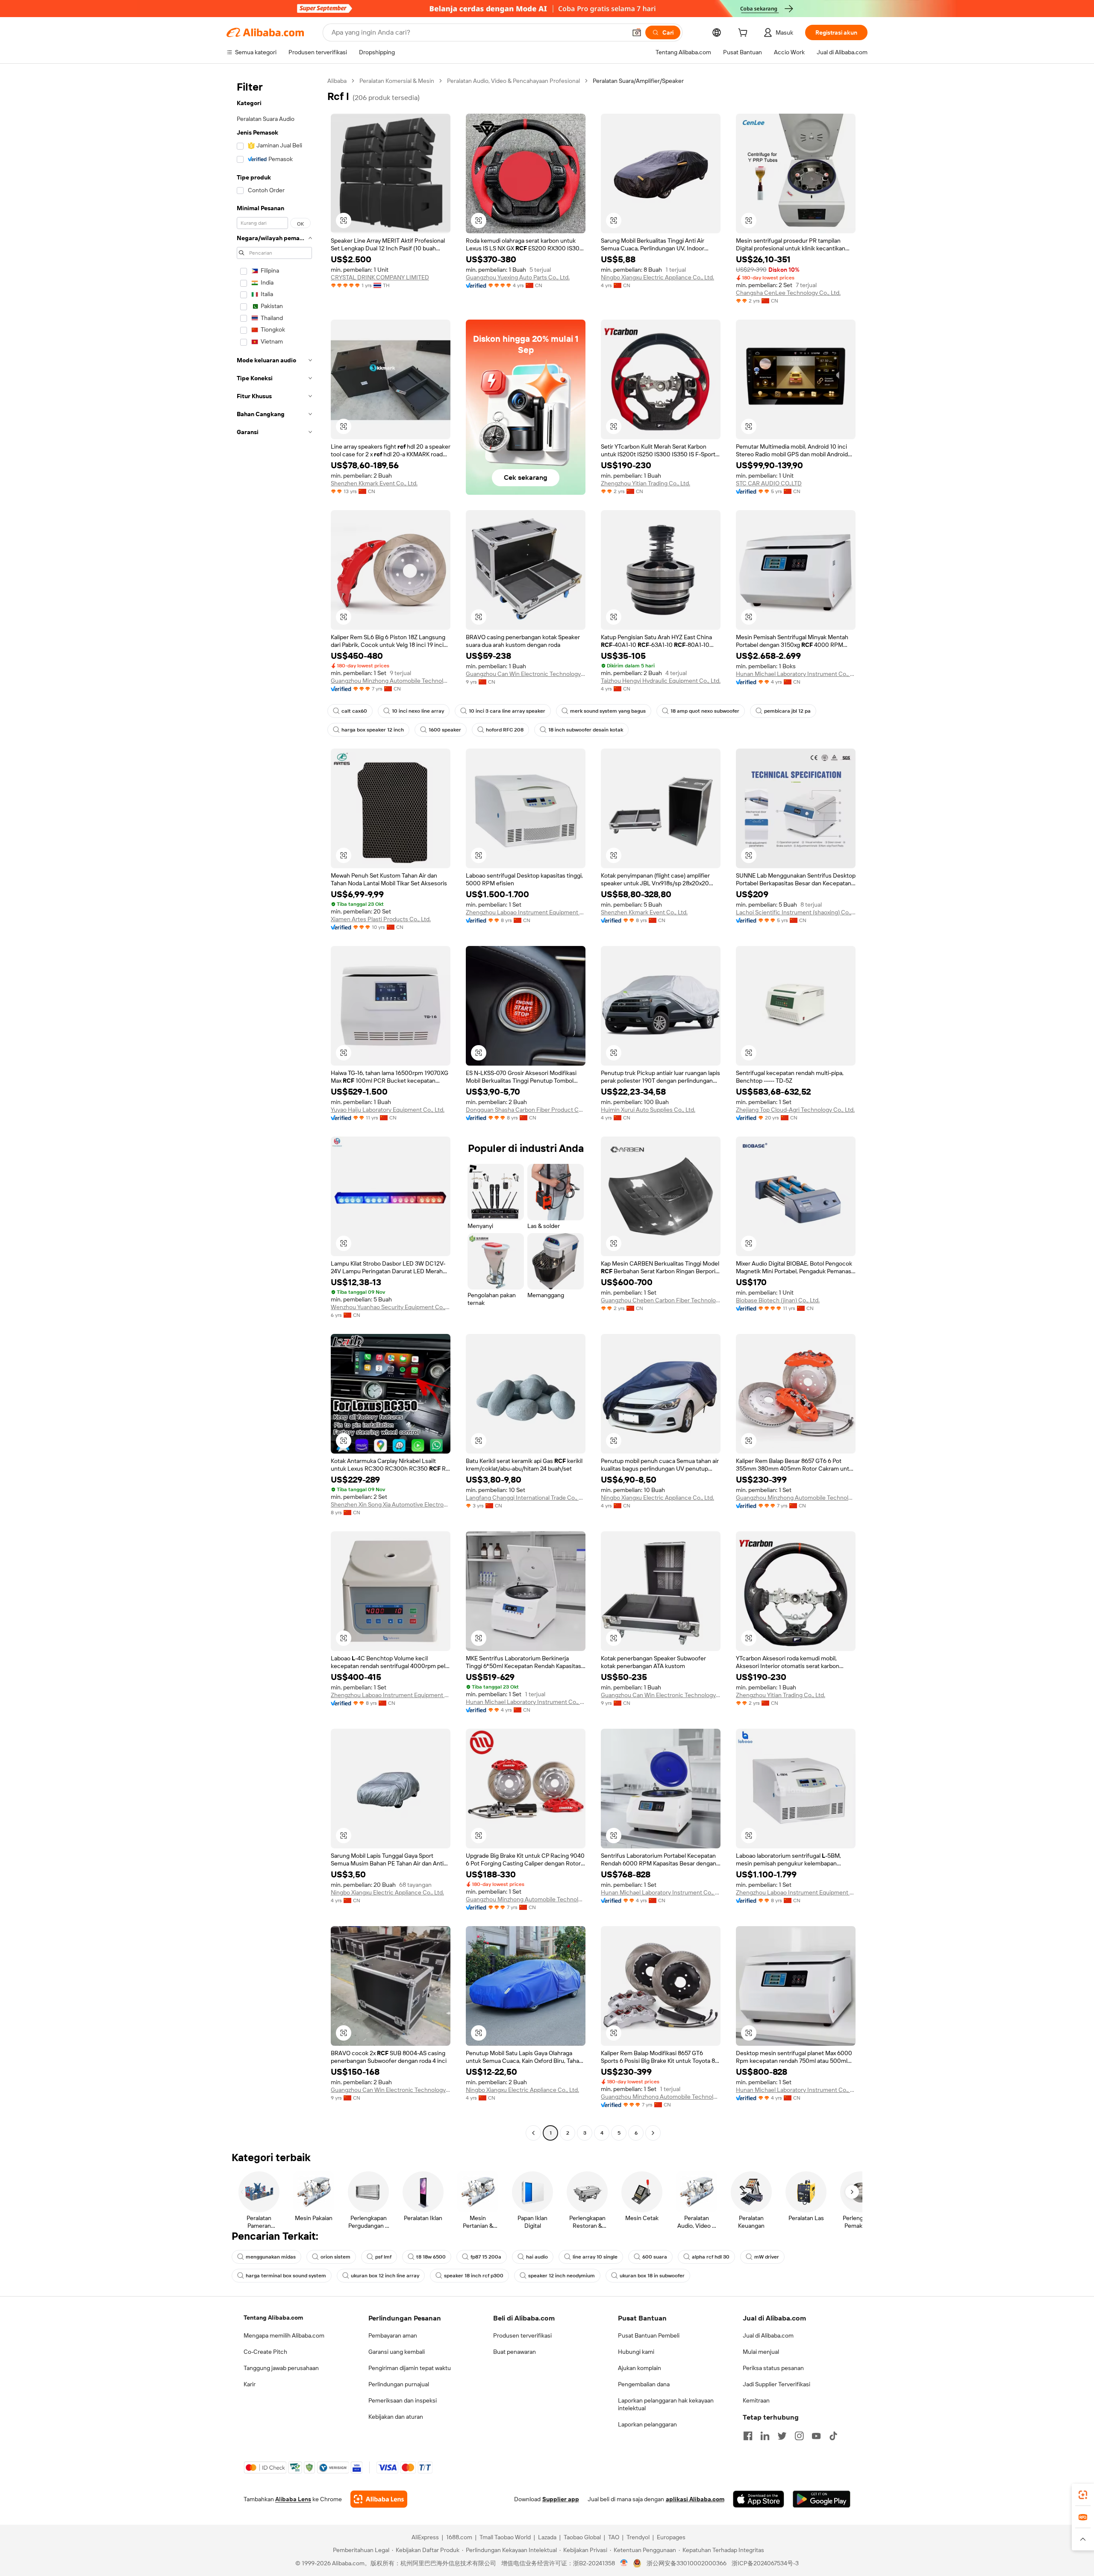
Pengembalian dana (644, 2384)
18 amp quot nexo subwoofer (705, 711)
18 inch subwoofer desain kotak (586, 730)
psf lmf (383, 2257)
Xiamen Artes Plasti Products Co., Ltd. (381, 919)
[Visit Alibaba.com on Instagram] (799, 2436)
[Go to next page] (653, 2133)
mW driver (767, 2257)
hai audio (537, 2257)
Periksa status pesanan (773, 2368)
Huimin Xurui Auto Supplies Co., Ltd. (648, 1110)
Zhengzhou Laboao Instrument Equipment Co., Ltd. (526, 912)
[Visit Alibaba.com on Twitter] (782, 2436)
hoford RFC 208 (505, 730)
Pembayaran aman (393, 2335)
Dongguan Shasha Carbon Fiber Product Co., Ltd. (526, 1110)
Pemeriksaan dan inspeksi (403, 2400)
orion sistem (335, 2257)
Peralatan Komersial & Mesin (397, 81)
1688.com (459, 2537)
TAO (614, 2537)
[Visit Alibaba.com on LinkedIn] (765, 2436)
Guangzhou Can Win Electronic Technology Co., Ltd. (526, 674)
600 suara (655, 2257)
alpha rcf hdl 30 (711, 2257)
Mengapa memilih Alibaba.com (284, 2335)
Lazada (547, 2537)
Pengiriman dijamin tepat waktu (410, 2368)
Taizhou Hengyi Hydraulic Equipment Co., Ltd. (661, 681)
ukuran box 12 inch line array (385, 2276)
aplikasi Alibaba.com (695, 2499)
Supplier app (561, 2499)
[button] (637, 32)
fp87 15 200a (486, 2257)
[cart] (744, 34)
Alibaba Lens (293, 2499)
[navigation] (274, 1108)
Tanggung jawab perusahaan (281, 2368)
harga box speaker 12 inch (373, 730)
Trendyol (638, 2537)
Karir (250, 2384)
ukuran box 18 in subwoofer (652, 2276)
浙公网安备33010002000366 (687, 2563)
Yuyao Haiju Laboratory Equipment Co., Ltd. (388, 1110)
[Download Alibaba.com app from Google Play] (822, 2499)
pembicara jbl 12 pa (787, 711)
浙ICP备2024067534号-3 (765, 2563)
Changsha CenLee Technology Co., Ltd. (788, 293)
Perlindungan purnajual (399, 2384)
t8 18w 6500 (431, 2257)
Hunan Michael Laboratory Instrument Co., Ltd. (796, 674)
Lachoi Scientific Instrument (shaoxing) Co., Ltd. (796, 912)
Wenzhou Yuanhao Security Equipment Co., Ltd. (391, 1307)
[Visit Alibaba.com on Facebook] (748, 2436)
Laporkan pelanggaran (647, 2424)
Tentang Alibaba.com (273, 2318)
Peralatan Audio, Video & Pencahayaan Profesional (513, 81)
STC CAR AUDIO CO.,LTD (769, 483)
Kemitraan (756, 2400)
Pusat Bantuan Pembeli (649, 2335)
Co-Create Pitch (265, 2352)
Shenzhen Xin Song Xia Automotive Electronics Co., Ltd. (391, 1504)
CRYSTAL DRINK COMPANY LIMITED (380, 277)
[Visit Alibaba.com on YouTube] (816, 2436)
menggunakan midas (271, 2257)
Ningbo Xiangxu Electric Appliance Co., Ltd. (657, 277)
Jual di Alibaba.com (768, 2335)
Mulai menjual (761, 2352)
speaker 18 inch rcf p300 (474, 2276)
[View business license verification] (624, 2563)
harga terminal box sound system (286, 2276)
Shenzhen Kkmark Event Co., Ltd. (374, 483)
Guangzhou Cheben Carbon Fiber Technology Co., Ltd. (661, 1300)
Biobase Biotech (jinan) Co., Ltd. (778, 1300)
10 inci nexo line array (418, 711)
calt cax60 (354, 711)
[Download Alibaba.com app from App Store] (759, 2499)
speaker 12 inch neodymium (562, 2276)
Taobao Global (582, 2537)
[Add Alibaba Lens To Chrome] (379, 2499)
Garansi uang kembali (397, 2352)
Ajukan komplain (640, 2368)
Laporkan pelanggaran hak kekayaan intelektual (666, 2404)
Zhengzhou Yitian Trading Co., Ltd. (646, 483)
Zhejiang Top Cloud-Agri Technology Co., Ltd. (795, 1110)
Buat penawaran (515, 2352)
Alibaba (337, 81)
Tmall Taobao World (505, 2537)
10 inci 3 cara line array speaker (507, 711)
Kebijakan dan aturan (396, 2417)
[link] (1083, 2495)
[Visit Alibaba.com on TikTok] (833, 2436)
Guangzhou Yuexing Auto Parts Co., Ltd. (518, 277)
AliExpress (425, 2537)
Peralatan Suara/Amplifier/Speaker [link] (638, 81)
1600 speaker (445, 730)
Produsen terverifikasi (522, 2335)
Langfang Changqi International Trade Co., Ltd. (526, 1498)
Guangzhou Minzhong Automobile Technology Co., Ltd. (391, 681)
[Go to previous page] (533, 2133)
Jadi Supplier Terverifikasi (776, 2384)
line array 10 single (595, 2257)
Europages (671, 2537)
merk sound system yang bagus (608, 711)
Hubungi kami (636, 2352)
